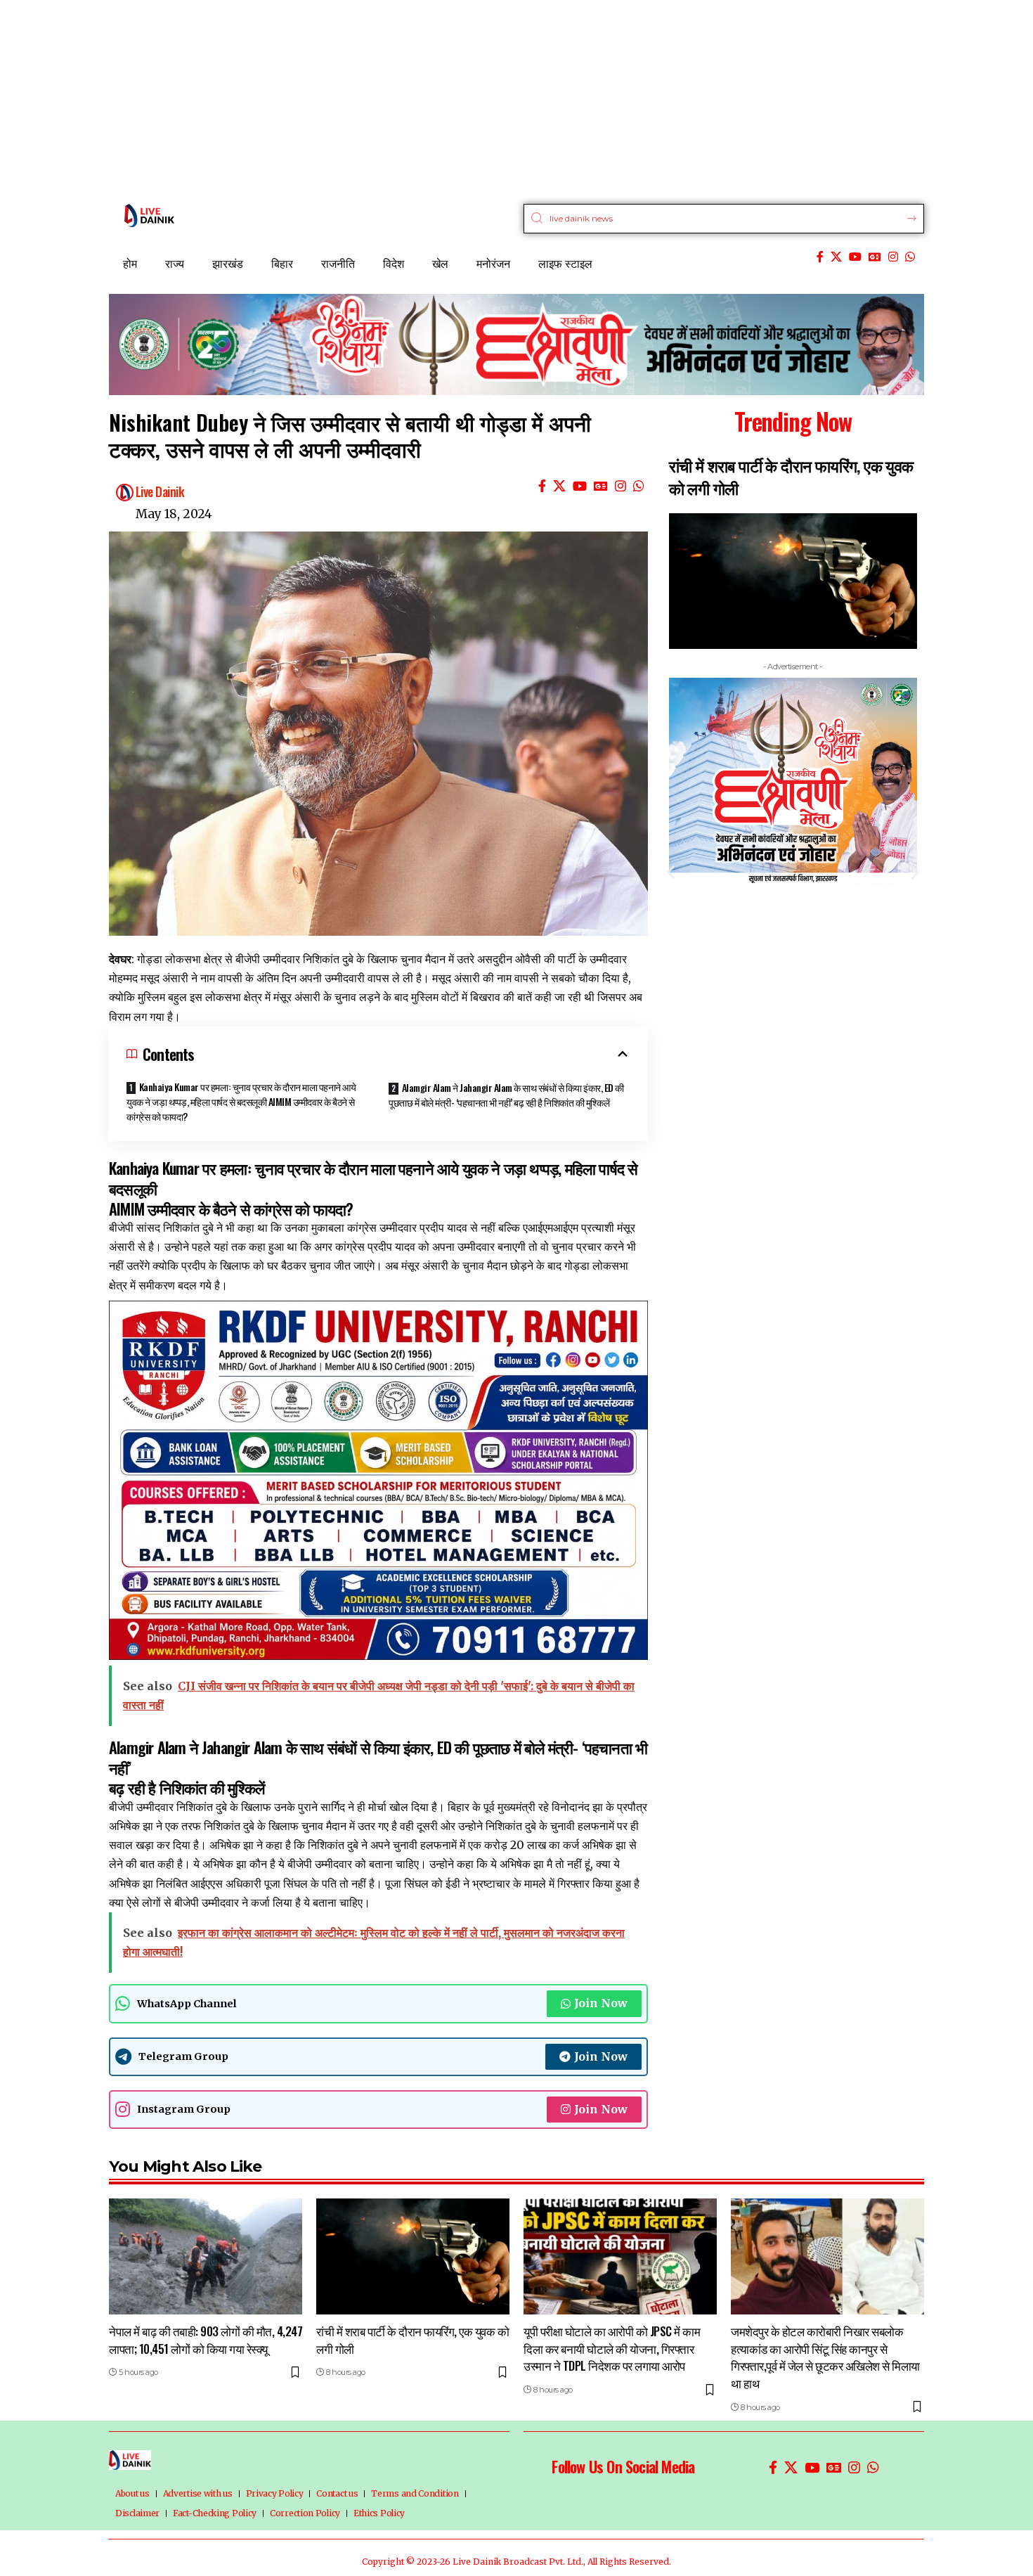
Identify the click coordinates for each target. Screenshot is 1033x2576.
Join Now (601, 2003)
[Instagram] (893, 257)
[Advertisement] (422, 98)
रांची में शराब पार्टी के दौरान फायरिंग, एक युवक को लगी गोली (412, 2340)
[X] (836, 257)
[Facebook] (820, 257)
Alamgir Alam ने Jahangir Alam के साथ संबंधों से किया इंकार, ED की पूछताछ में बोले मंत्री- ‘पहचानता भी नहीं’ (378, 1757)
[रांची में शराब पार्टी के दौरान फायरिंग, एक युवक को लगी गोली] (413, 2256)
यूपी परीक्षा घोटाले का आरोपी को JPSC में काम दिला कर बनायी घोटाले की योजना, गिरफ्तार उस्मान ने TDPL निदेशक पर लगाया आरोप (862, 488)
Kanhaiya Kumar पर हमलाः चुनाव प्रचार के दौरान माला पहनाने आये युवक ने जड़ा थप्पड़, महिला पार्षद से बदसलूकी (373, 1178)
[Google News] (875, 257)
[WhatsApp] (910, 257)
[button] (671, 871)
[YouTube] (855, 257)
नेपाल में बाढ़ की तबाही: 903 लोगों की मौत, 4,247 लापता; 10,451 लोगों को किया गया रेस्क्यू (206, 2340)
